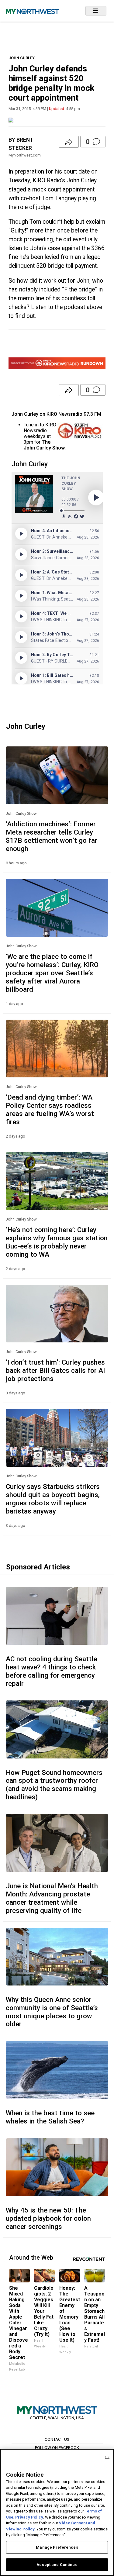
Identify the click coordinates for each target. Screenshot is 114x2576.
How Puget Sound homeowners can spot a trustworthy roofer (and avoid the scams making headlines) (54, 1785)
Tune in (31, 425)
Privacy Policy (29, 2517)
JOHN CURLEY (22, 58)
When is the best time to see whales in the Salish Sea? (50, 2117)
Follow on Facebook (57, 2447)
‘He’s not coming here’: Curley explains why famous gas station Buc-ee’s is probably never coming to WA (57, 1242)
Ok (107, 2457)
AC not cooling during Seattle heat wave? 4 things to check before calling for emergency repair (51, 1671)
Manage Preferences (57, 2547)
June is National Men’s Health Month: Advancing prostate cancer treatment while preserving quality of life (52, 1898)
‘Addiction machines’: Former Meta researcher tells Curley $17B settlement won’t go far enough (52, 836)
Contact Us (57, 2439)
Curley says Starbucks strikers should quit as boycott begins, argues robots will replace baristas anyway (53, 1499)
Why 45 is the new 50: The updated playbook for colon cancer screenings (48, 2218)
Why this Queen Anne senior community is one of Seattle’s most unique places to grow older (52, 2012)
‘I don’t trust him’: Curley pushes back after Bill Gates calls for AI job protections (55, 1370)
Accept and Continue (57, 2565)
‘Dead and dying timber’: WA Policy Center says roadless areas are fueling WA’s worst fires (50, 1109)
